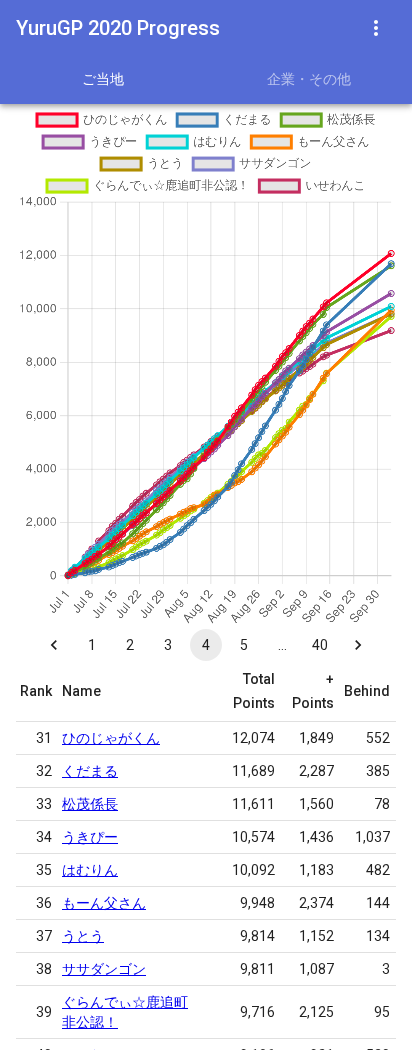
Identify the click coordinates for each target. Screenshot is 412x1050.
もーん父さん (104, 903)
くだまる (90, 771)
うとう (83, 936)
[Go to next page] (358, 645)
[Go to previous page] (54, 645)
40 (320, 645)
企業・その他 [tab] (309, 79)
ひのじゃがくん (111, 738)
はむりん (90, 870)
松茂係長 (90, 804)
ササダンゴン (104, 969)
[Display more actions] (376, 28)
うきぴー (90, 837)
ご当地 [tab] (103, 79)
